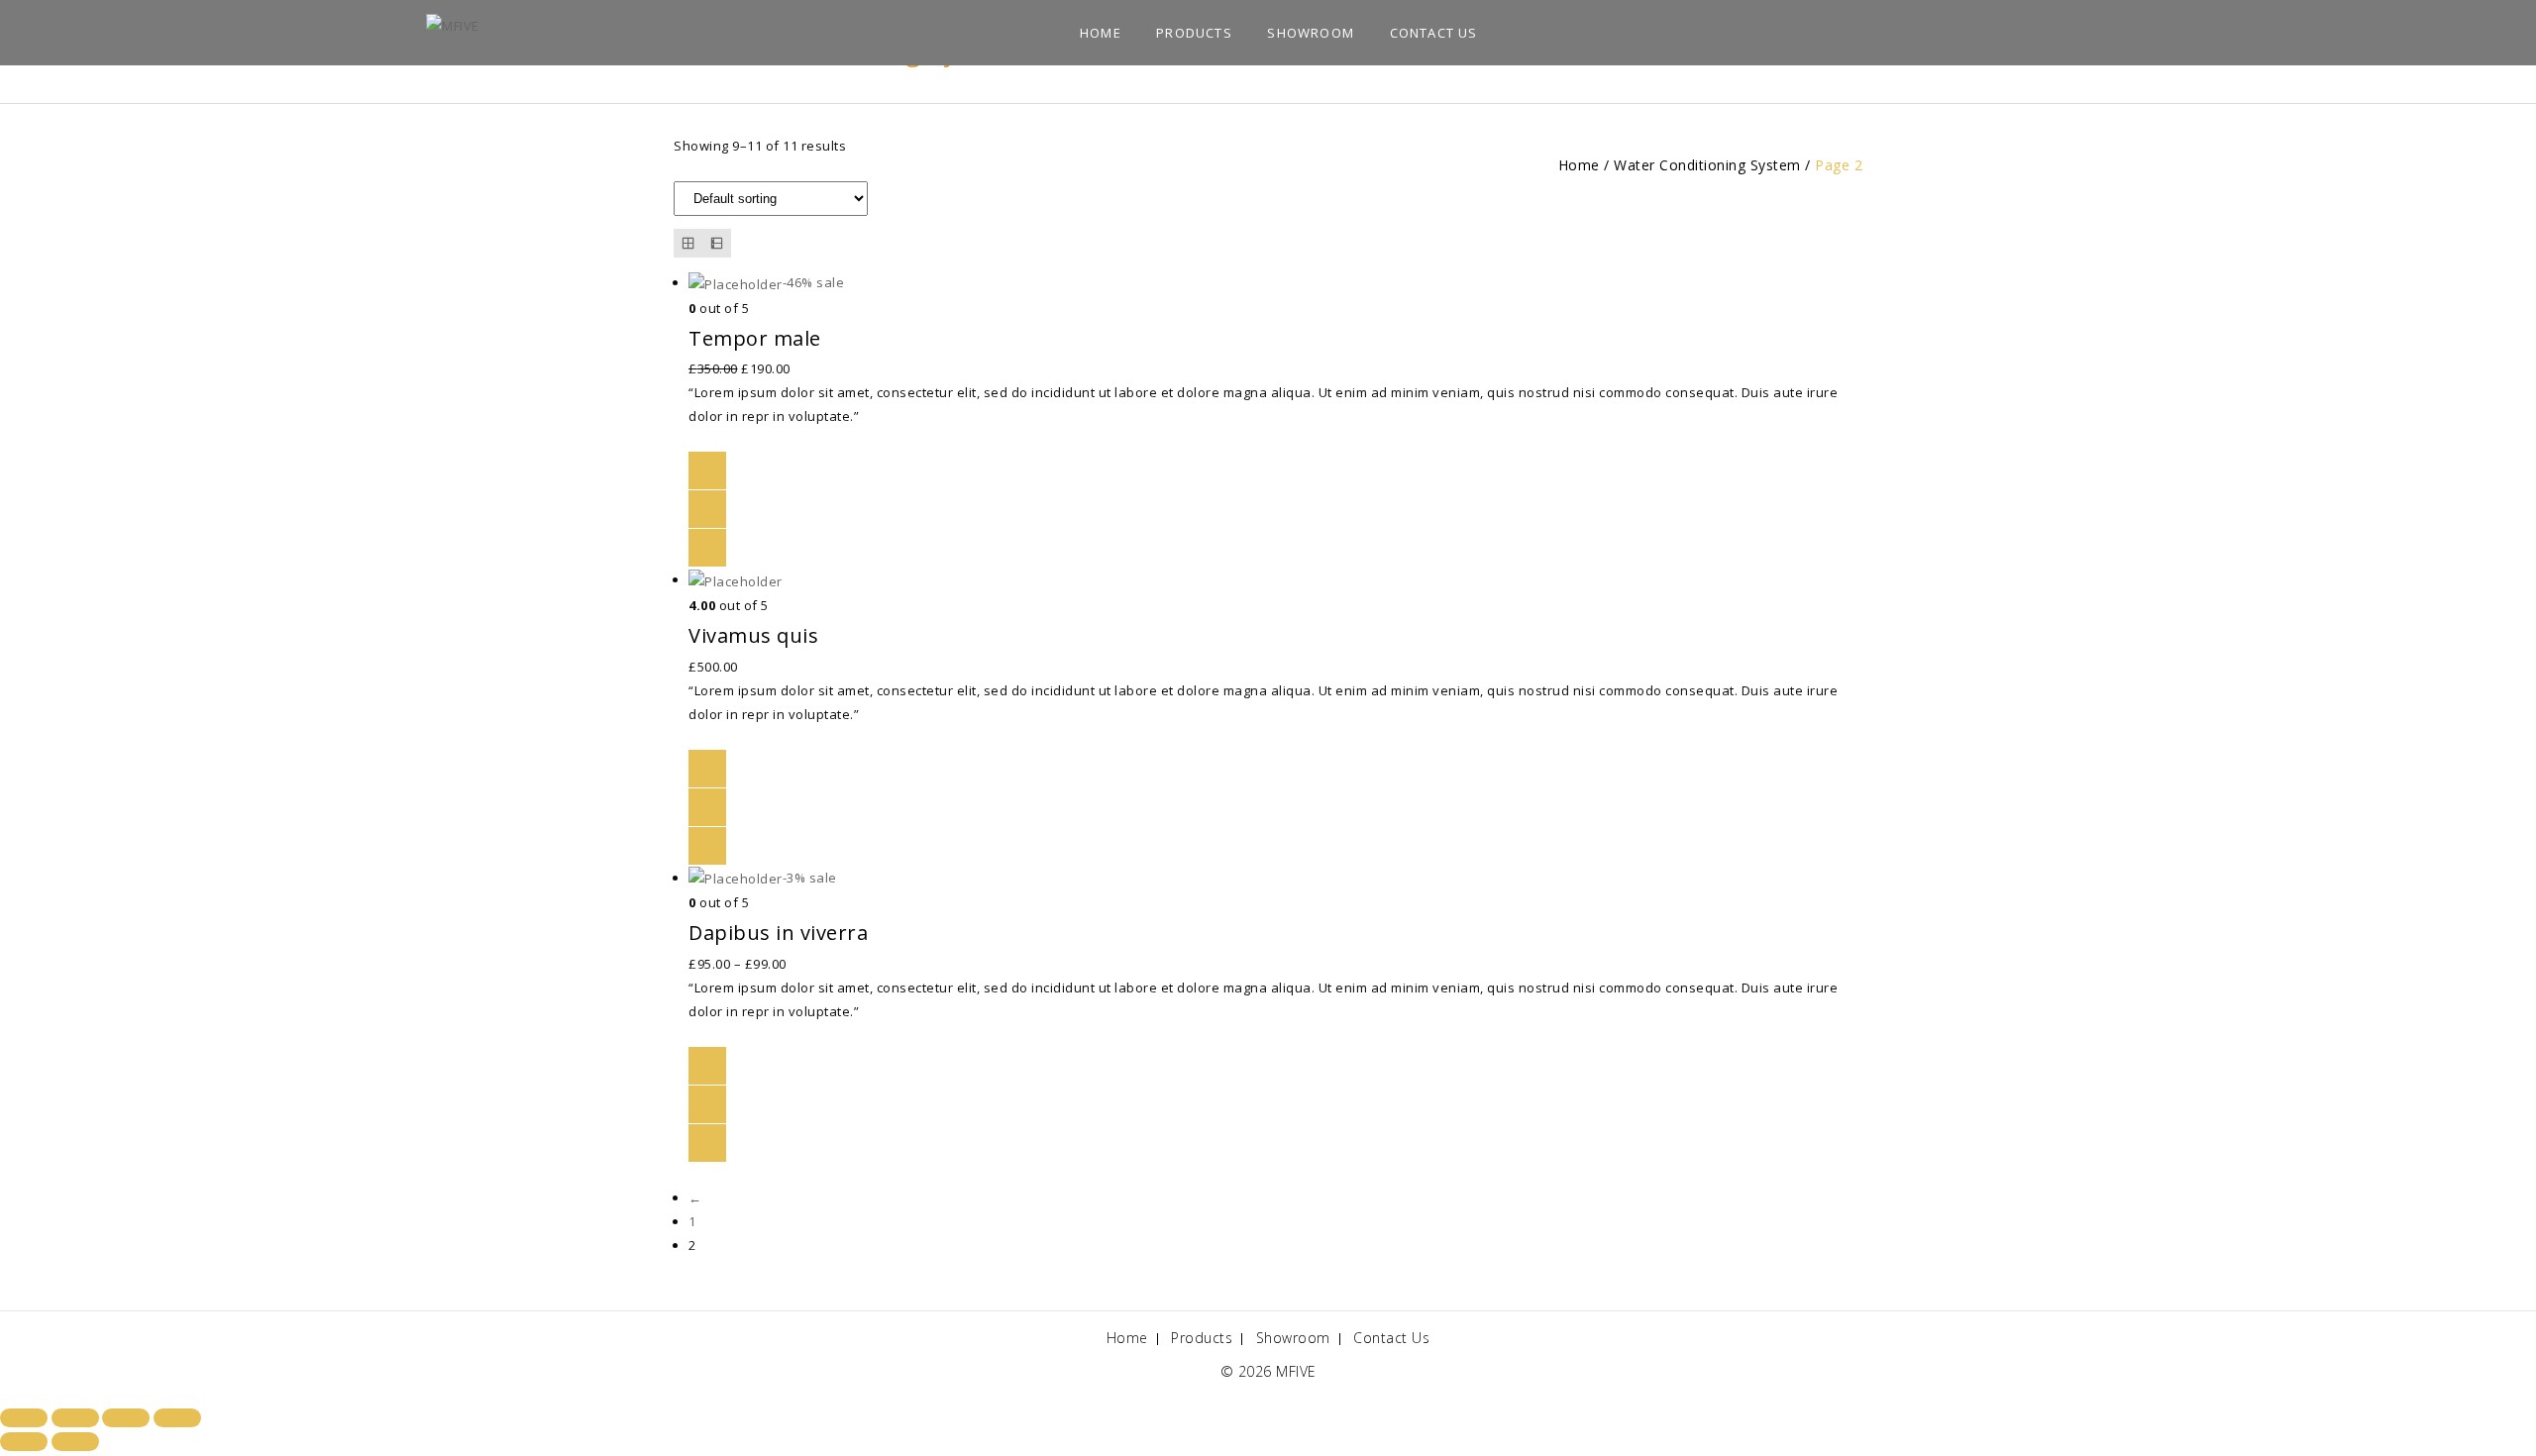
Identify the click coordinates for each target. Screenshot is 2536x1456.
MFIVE (1296, 1371)
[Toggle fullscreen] (75, 1418)
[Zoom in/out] (24, 1418)
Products (1194, 33)
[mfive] (453, 24)
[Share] (126, 1418)
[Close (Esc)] (177, 1418)
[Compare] (707, 509)
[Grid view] (688, 243)
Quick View (707, 548)
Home (1101, 33)
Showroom (1311, 33)
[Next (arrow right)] (75, 1442)
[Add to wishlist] (707, 470)
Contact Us (1434, 33)
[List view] (717, 243)
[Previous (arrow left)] (24, 1442)
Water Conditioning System (1707, 165)
